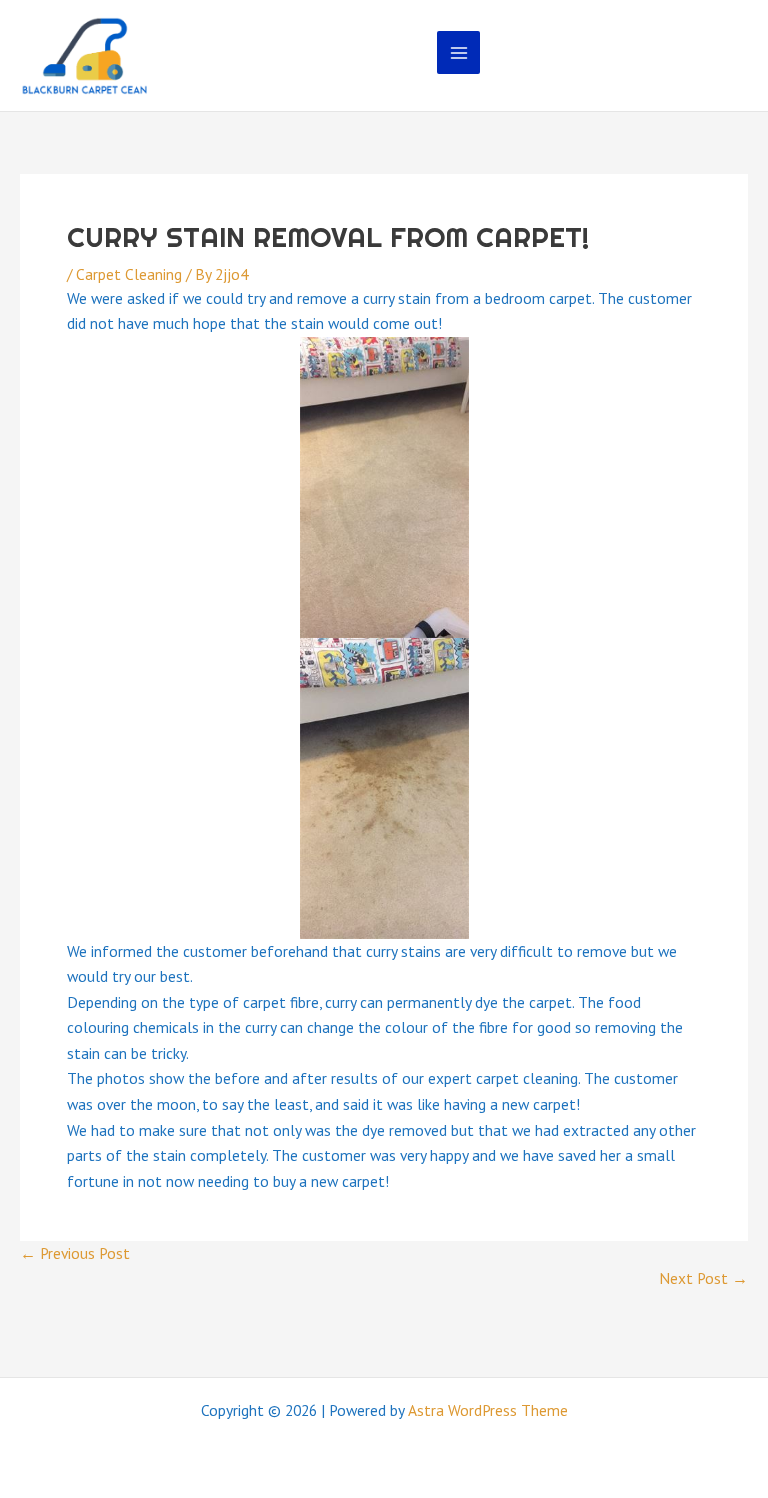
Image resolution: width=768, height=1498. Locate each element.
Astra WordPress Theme (488, 1410)
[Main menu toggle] (458, 52)
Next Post (703, 1278)
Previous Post (75, 1253)
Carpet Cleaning (129, 274)
